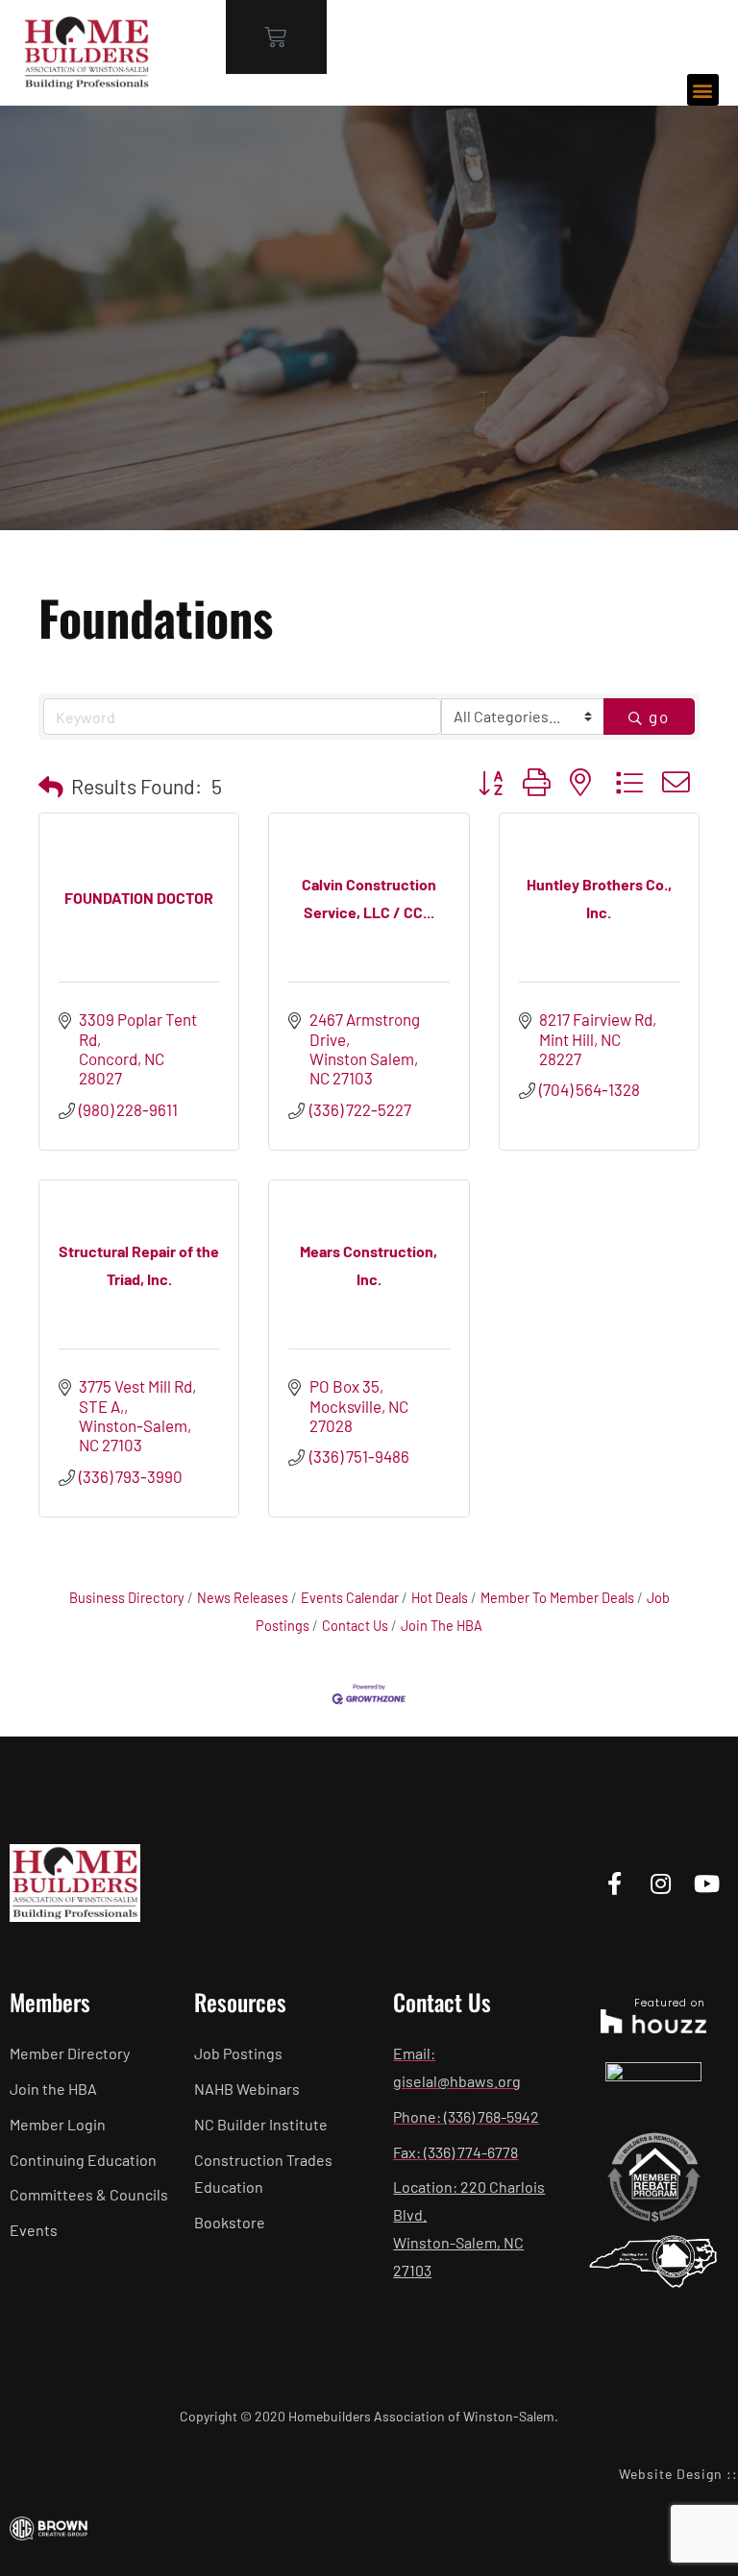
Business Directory (127, 1598)
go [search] (659, 717)
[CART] (276, 37)
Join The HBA (442, 1626)
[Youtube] (707, 1883)
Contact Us (355, 1626)
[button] (703, 90)
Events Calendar (350, 1598)
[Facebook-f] (615, 1883)
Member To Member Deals (557, 1598)
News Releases (243, 1598)
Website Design (671, 2474)
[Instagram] (661, 1883)
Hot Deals (440, 1598)
